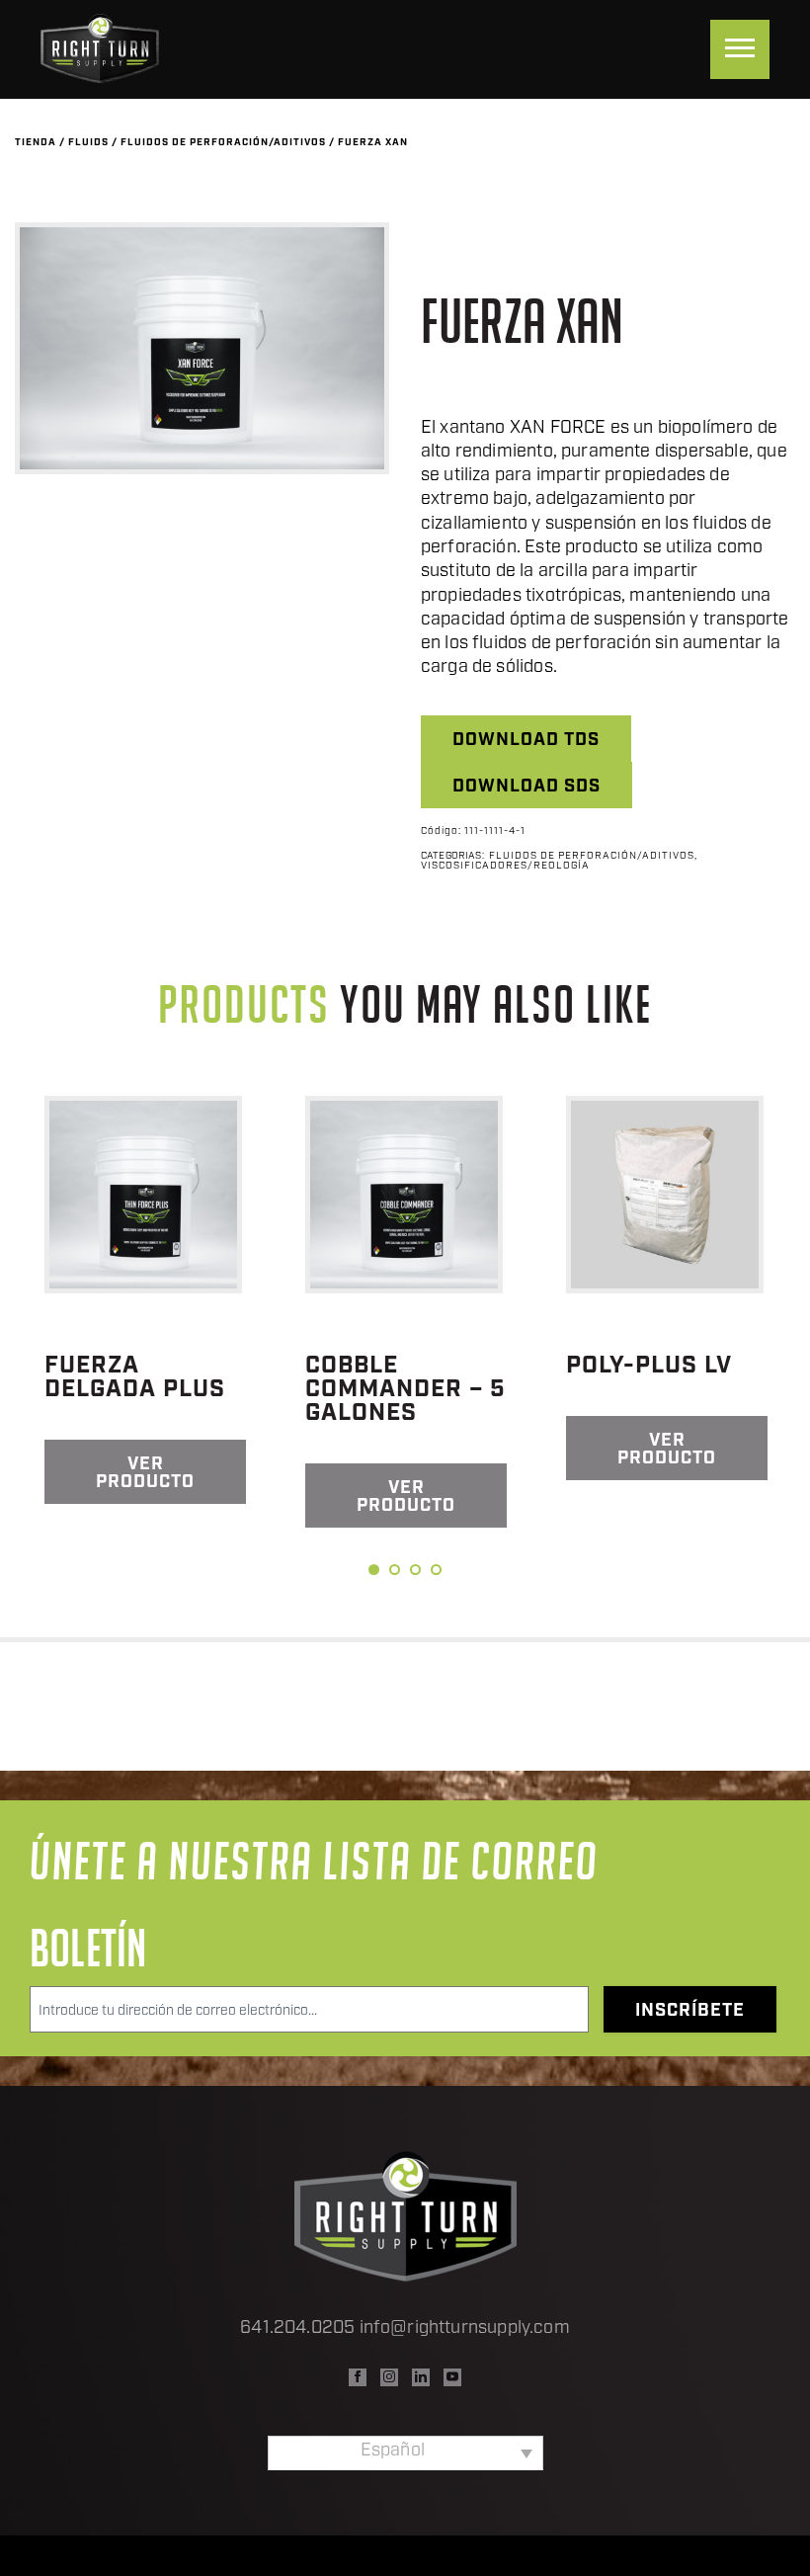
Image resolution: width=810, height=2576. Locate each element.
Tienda (36, 143)
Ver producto (145, 1474)
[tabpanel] (145, 1300)
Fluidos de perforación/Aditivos (223, 143)
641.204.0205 (297, 2329)
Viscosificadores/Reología (505, 867)
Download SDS (526, 788)
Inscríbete (690, 2012)
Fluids (88, 143)
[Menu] (740, 49)
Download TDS (526, 741)
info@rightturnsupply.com (465, 2329)
